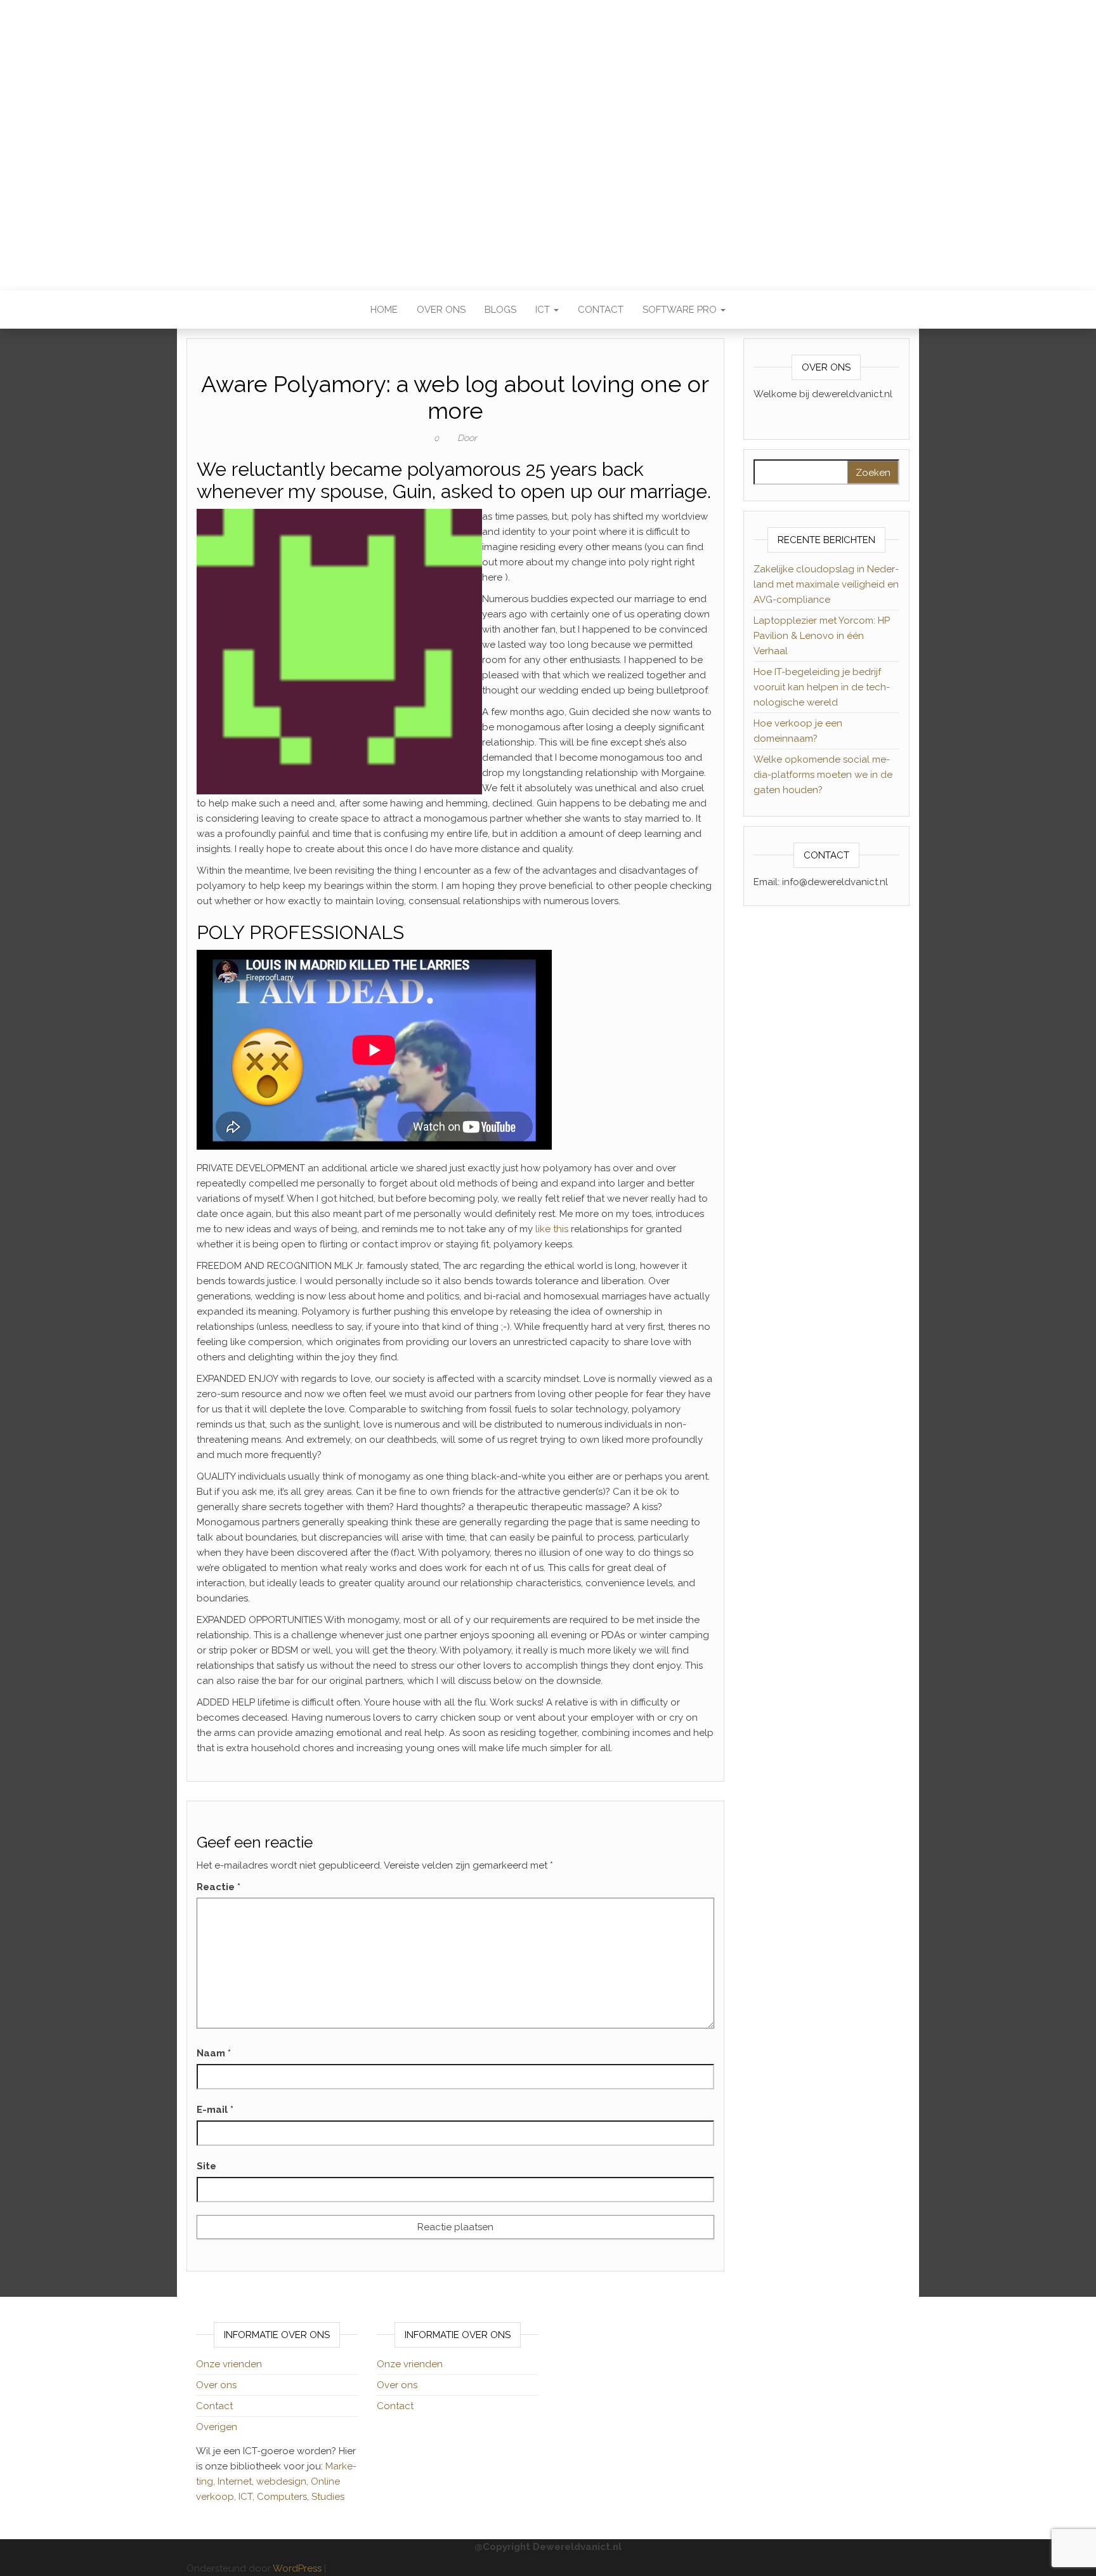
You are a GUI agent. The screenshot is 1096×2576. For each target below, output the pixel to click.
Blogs (500, 310)
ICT (544, 310)
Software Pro (681, 310)
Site (206, 2166)
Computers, (284, 2497)
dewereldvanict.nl (548, 136)
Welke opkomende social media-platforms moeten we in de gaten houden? (823, 775)
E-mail (215, 2110)
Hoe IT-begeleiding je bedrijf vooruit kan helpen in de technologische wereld (822, 687)
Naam (214, 2053)
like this (552, 1229)
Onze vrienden (229, 2364)
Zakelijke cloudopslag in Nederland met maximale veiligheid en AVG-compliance (826, 584)
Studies (328, 2497)
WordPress (297, 2568)
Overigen (217, 2427)
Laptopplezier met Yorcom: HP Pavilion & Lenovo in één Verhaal (822, 636)
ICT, (248, 2497)
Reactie (219, 1887)
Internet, (237, 2481)
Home (384, 310)
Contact (601, 310)
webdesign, (284, 2481)
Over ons (441, 310)
